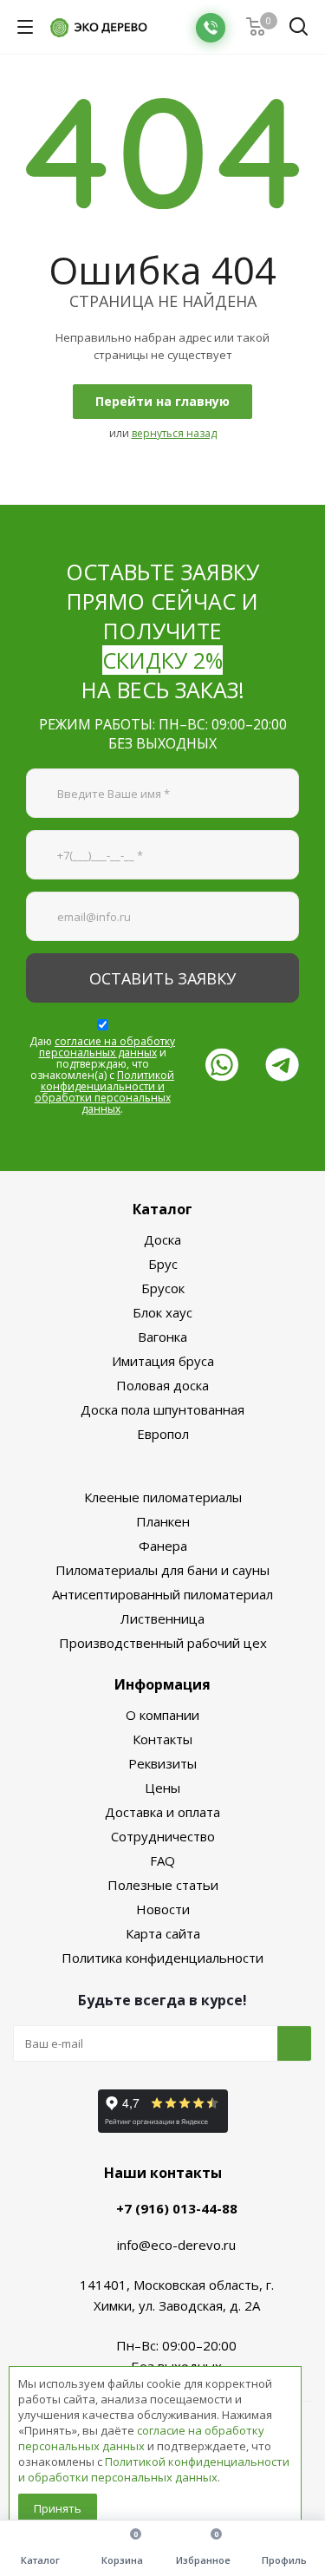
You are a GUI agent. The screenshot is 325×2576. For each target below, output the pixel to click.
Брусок (163, 1288)
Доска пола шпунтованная (162, 1409)
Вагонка (162, 1337)
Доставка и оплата (162, 1812)
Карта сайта (163, 1933)
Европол (163, 1434)
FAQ (162, 1860)
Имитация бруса (163, 1361)
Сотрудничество (163, 1836)
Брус (163, 1264)
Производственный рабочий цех (163, 1643)
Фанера (163, 1546)
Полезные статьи (163, 1885)
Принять (58, 2508)
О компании (162, 1715)
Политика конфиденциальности (162, 1958)
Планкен (163, 1521)
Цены (162, 1788)
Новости (163, 1909)
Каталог (162, 1209)
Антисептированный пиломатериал (162, 1594)
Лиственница (162, 1618)
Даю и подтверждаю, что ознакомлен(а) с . (102, 1075)
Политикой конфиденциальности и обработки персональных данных (105, 1092)
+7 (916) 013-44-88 (177, 2208)
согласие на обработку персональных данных (107, 1047)
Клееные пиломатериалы (163, 1497)
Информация (162, 1684)
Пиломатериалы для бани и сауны (162, 1570)
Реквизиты (162, 1763)
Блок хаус (162, 1312)
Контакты (162, 1739)
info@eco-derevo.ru (176, 2245)
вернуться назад (174, 433)
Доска (162, 1239)
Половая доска (162, 1385)
